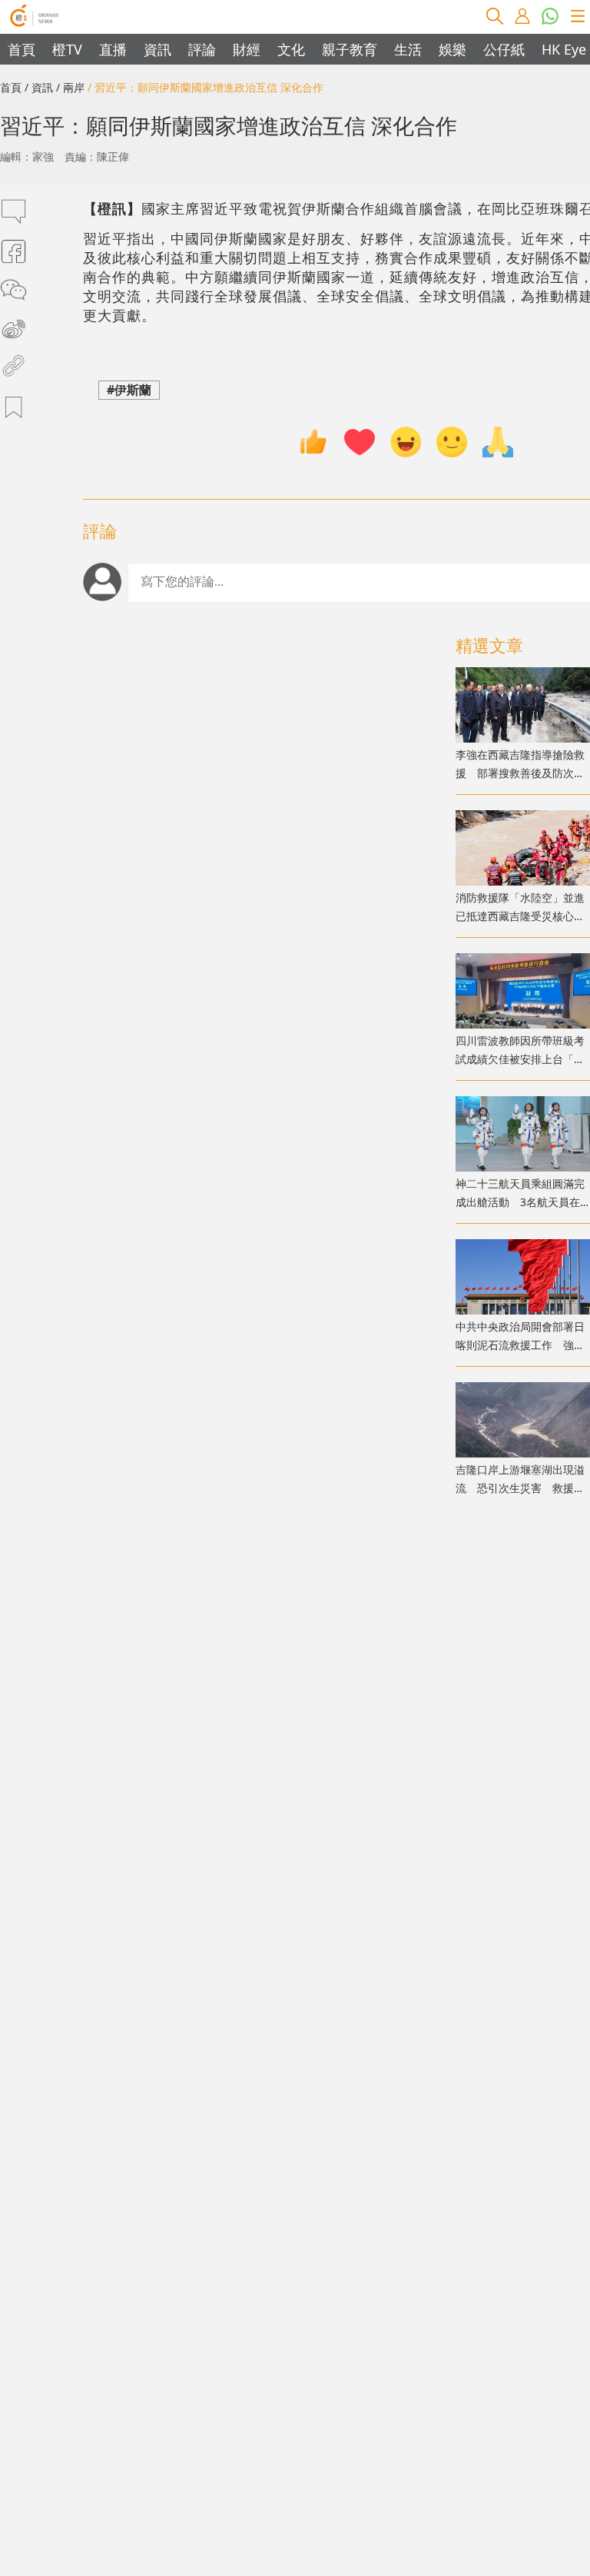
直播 (113, 49)
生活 (408, 49)
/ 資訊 (39, 87)
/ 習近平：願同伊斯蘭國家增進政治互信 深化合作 (206, 87)
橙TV (67, 49)
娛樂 (452, 49)
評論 (202, 49)
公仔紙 (504, 49)
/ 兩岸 (70, 87)
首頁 (22, 49)
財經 (247, 49)
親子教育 (350, 49)
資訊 (157, 49)
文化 (291, 49)
